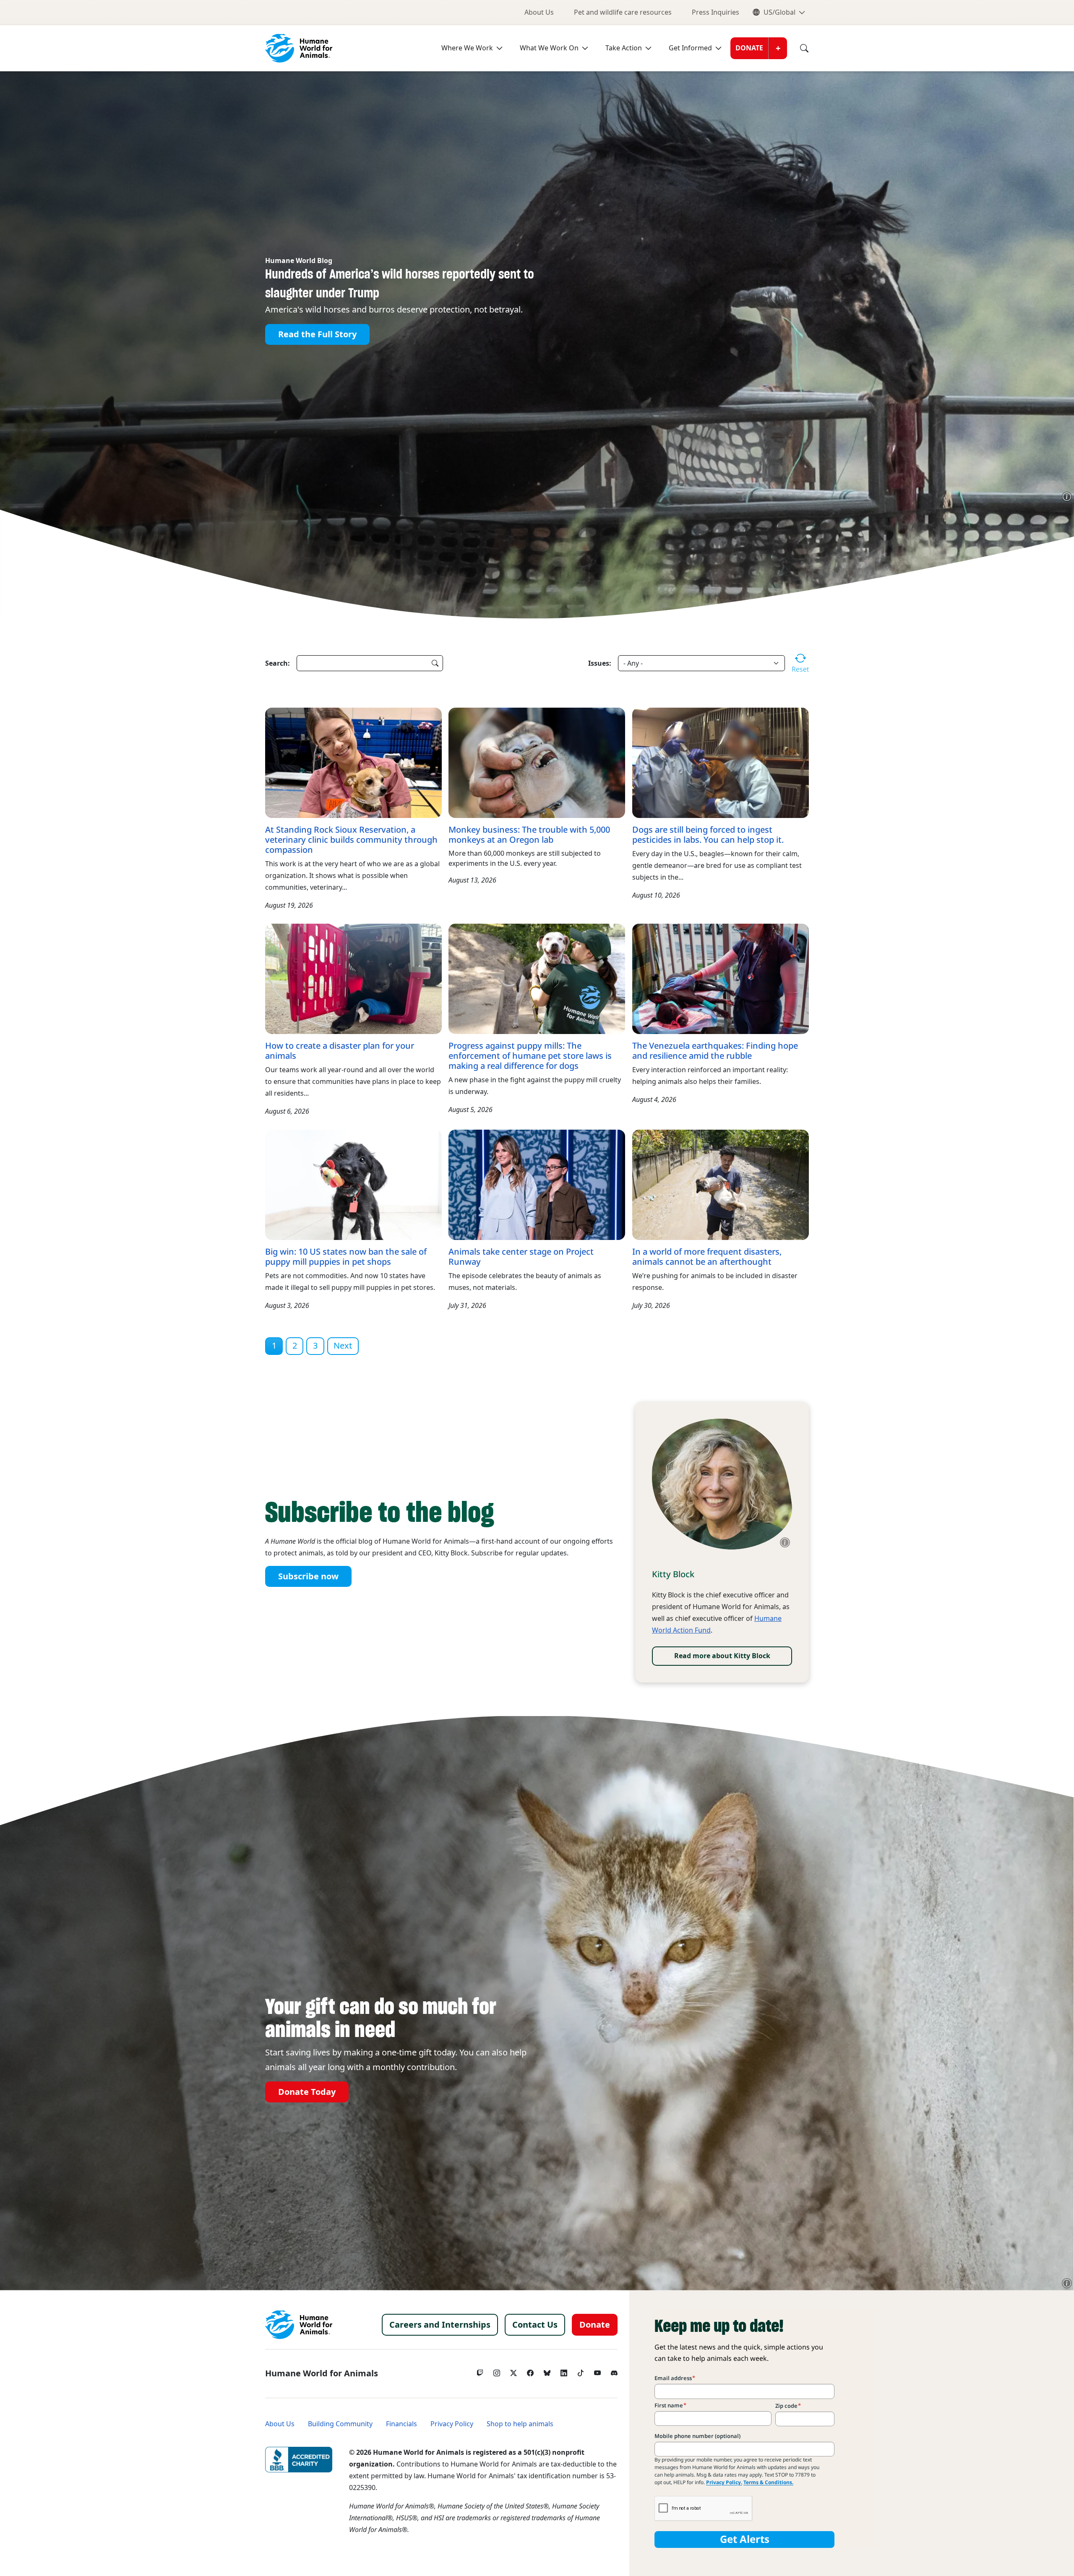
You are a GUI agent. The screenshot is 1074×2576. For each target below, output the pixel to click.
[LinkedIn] (564, 2371)
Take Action (624, 48)
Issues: (600, 663)
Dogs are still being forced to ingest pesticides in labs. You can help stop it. (708, 835)
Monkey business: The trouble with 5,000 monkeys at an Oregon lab (529, 835)
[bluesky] (547, 2371)
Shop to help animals (520, 2424)
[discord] (614, 2371)
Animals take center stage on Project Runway (521, 1257)
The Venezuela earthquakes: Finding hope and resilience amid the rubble (715, 1051)
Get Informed (690, 48)
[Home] (299, 2325)
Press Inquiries (716, 12)
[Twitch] (480, 2371)
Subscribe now (308, 1576)
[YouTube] (597, 2371)
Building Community (340, 2424)
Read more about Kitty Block (722, 1656)
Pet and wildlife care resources (623, 12)
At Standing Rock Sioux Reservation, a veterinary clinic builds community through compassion (351, 840)
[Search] (798, 48)
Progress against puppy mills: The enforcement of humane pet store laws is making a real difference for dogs (530, 1056)
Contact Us (535, 2325)
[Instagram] (497, 2371)
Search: (278, 663)
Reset (800, 669)
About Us (539, 12)
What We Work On (549, 48)
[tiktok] (581, 2371)
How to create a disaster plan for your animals (340, 1051)
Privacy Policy (452, 2424)
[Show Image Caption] (1067, 497)
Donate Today (307, 2092)
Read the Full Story (317, 334)
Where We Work (467, 48)
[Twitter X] (514, 2371)
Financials (401, 2424)
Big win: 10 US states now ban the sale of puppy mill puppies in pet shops (346, 1257)
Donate (749, 48)
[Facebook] (530, 2371)
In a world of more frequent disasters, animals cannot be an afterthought (707, 1257)
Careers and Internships (440, 2325)
